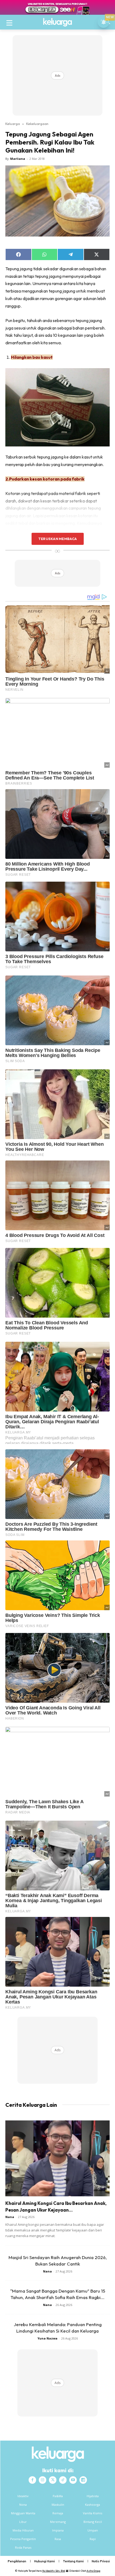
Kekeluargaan (37, 124)
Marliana (18, 159)
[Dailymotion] (83, 2480)
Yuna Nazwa (47, 2338)
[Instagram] (43, 2480)
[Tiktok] (63, 2480)
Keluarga (13, 124)
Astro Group (93, 2571)
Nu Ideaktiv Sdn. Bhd (54, 2571)
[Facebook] (32, 2480)
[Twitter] (53, 2480)
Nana (10, 2217)
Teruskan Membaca (57, 539)
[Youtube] (73, 2480)
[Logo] (57, 22)
